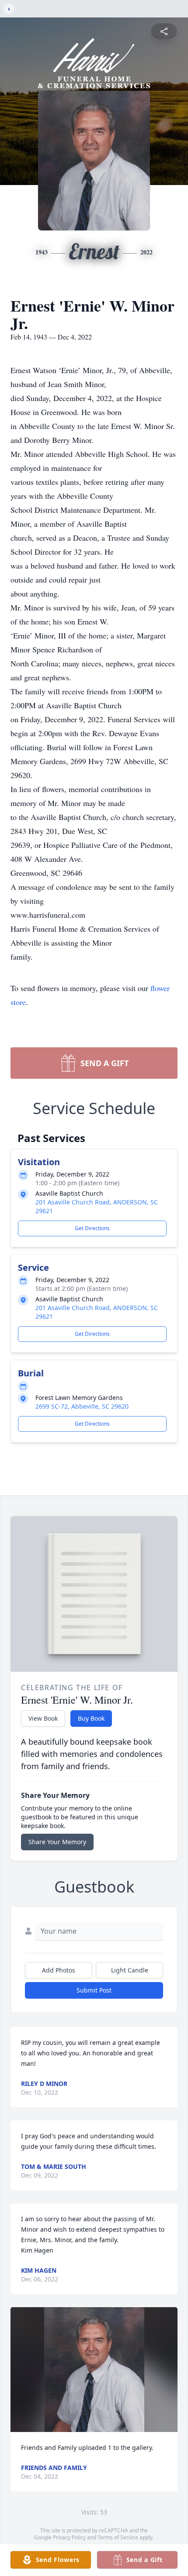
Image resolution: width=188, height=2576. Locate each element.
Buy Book (91, 1718)
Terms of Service (118, 2537)
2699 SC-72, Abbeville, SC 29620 (82, 1406)
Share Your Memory (57, 1842)
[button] (94, 2370)
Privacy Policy (69, 2537)
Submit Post (94, 1990)
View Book (43, 1718)
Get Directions (92, 1228)
